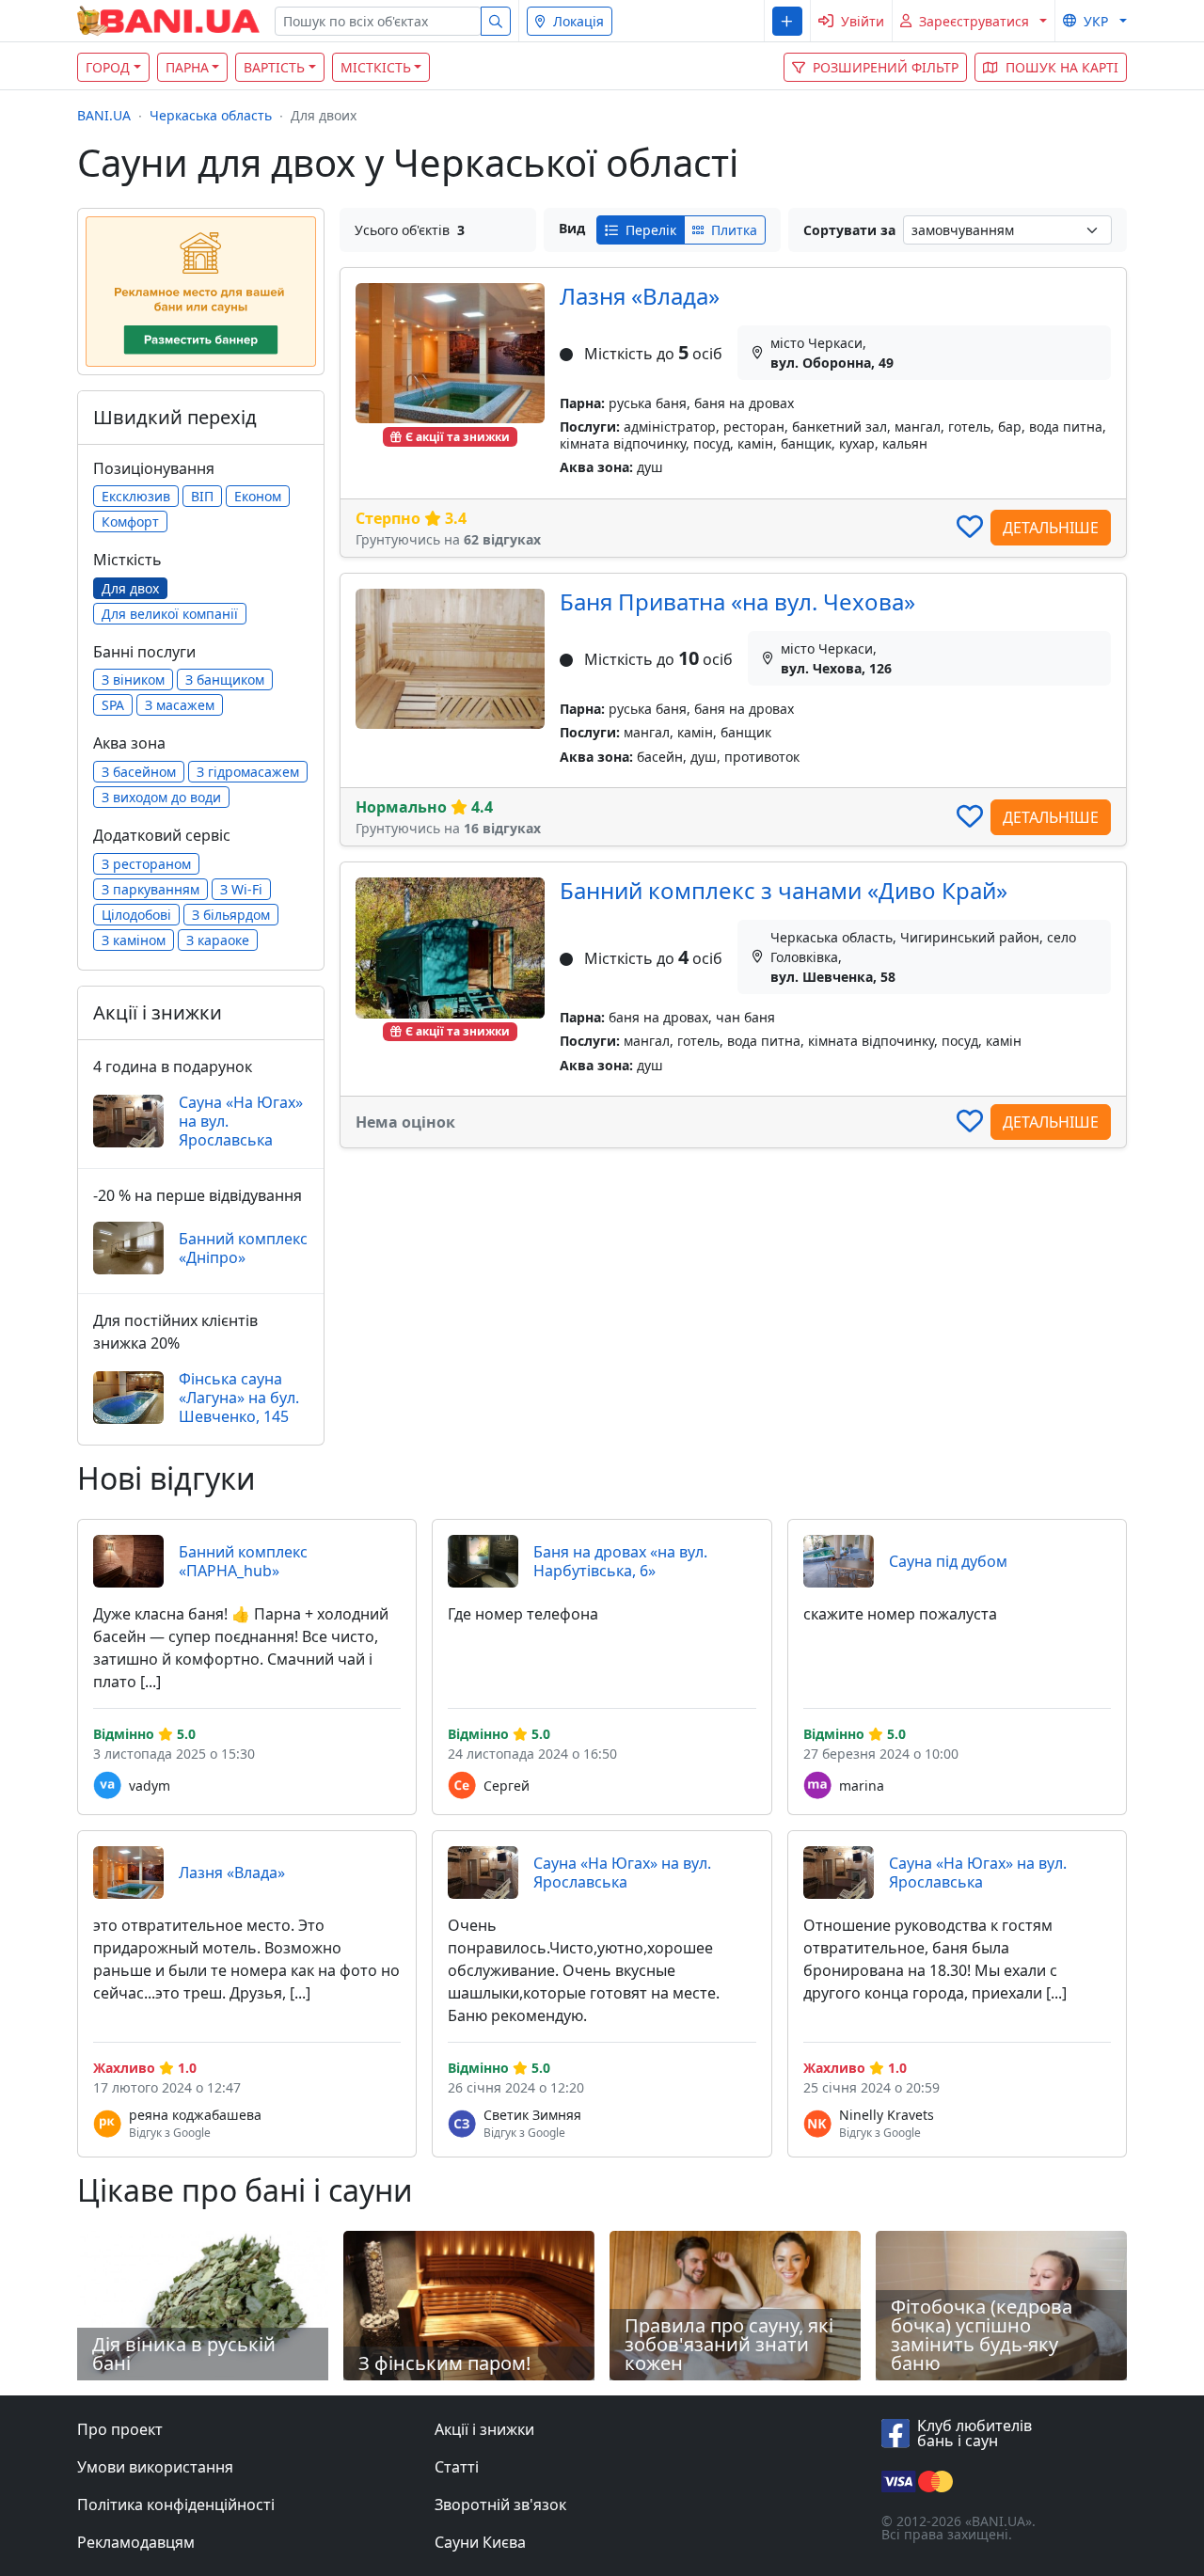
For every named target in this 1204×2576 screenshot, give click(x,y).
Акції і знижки (484, 2429)
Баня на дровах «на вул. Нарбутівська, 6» (620, 1561)
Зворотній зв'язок (500, 2505)
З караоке (218, 940)
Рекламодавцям (136, 2542)
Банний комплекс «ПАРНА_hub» (243, 1561)
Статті (457, 2467)
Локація (578, 21)
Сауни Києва (480, 2542)
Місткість (376, 67)
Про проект (120, 2429)
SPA (113, 705)
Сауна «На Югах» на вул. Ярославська (241, 1121)
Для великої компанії (170, 614)
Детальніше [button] (1051, 528)
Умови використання (155, 2467)
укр (1096, 21)
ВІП (202, 496)
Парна (187, 67)
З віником (133, 680)
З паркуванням (150, 889)
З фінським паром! (444, 2363)
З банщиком (225, 680)
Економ (258, 496)
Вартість (274, 67)
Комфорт (130, 522)
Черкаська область (211, 115)
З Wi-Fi (241, 889)
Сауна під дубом (948, 1561)
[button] (787, 21)
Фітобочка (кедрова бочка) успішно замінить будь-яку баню (982, 2335)
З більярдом (231, 915)
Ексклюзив (136, 496)
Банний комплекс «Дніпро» (243, 1248)
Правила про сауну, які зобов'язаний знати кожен (729, 2344)
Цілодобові (136, 915)
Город (108, 67)
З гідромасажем (248, 772)
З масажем (180, 705)
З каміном (134, 940)
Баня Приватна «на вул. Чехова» (737, 601)
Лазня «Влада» (640, 296)
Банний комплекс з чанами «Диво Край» (784, 890)
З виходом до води (161, 797)
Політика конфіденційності (176, 2505)
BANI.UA (104, 115)
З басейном (139, 772)
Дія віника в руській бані (184, 2354)
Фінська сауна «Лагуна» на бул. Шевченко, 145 (239, 1398)
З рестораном (146, 864)
